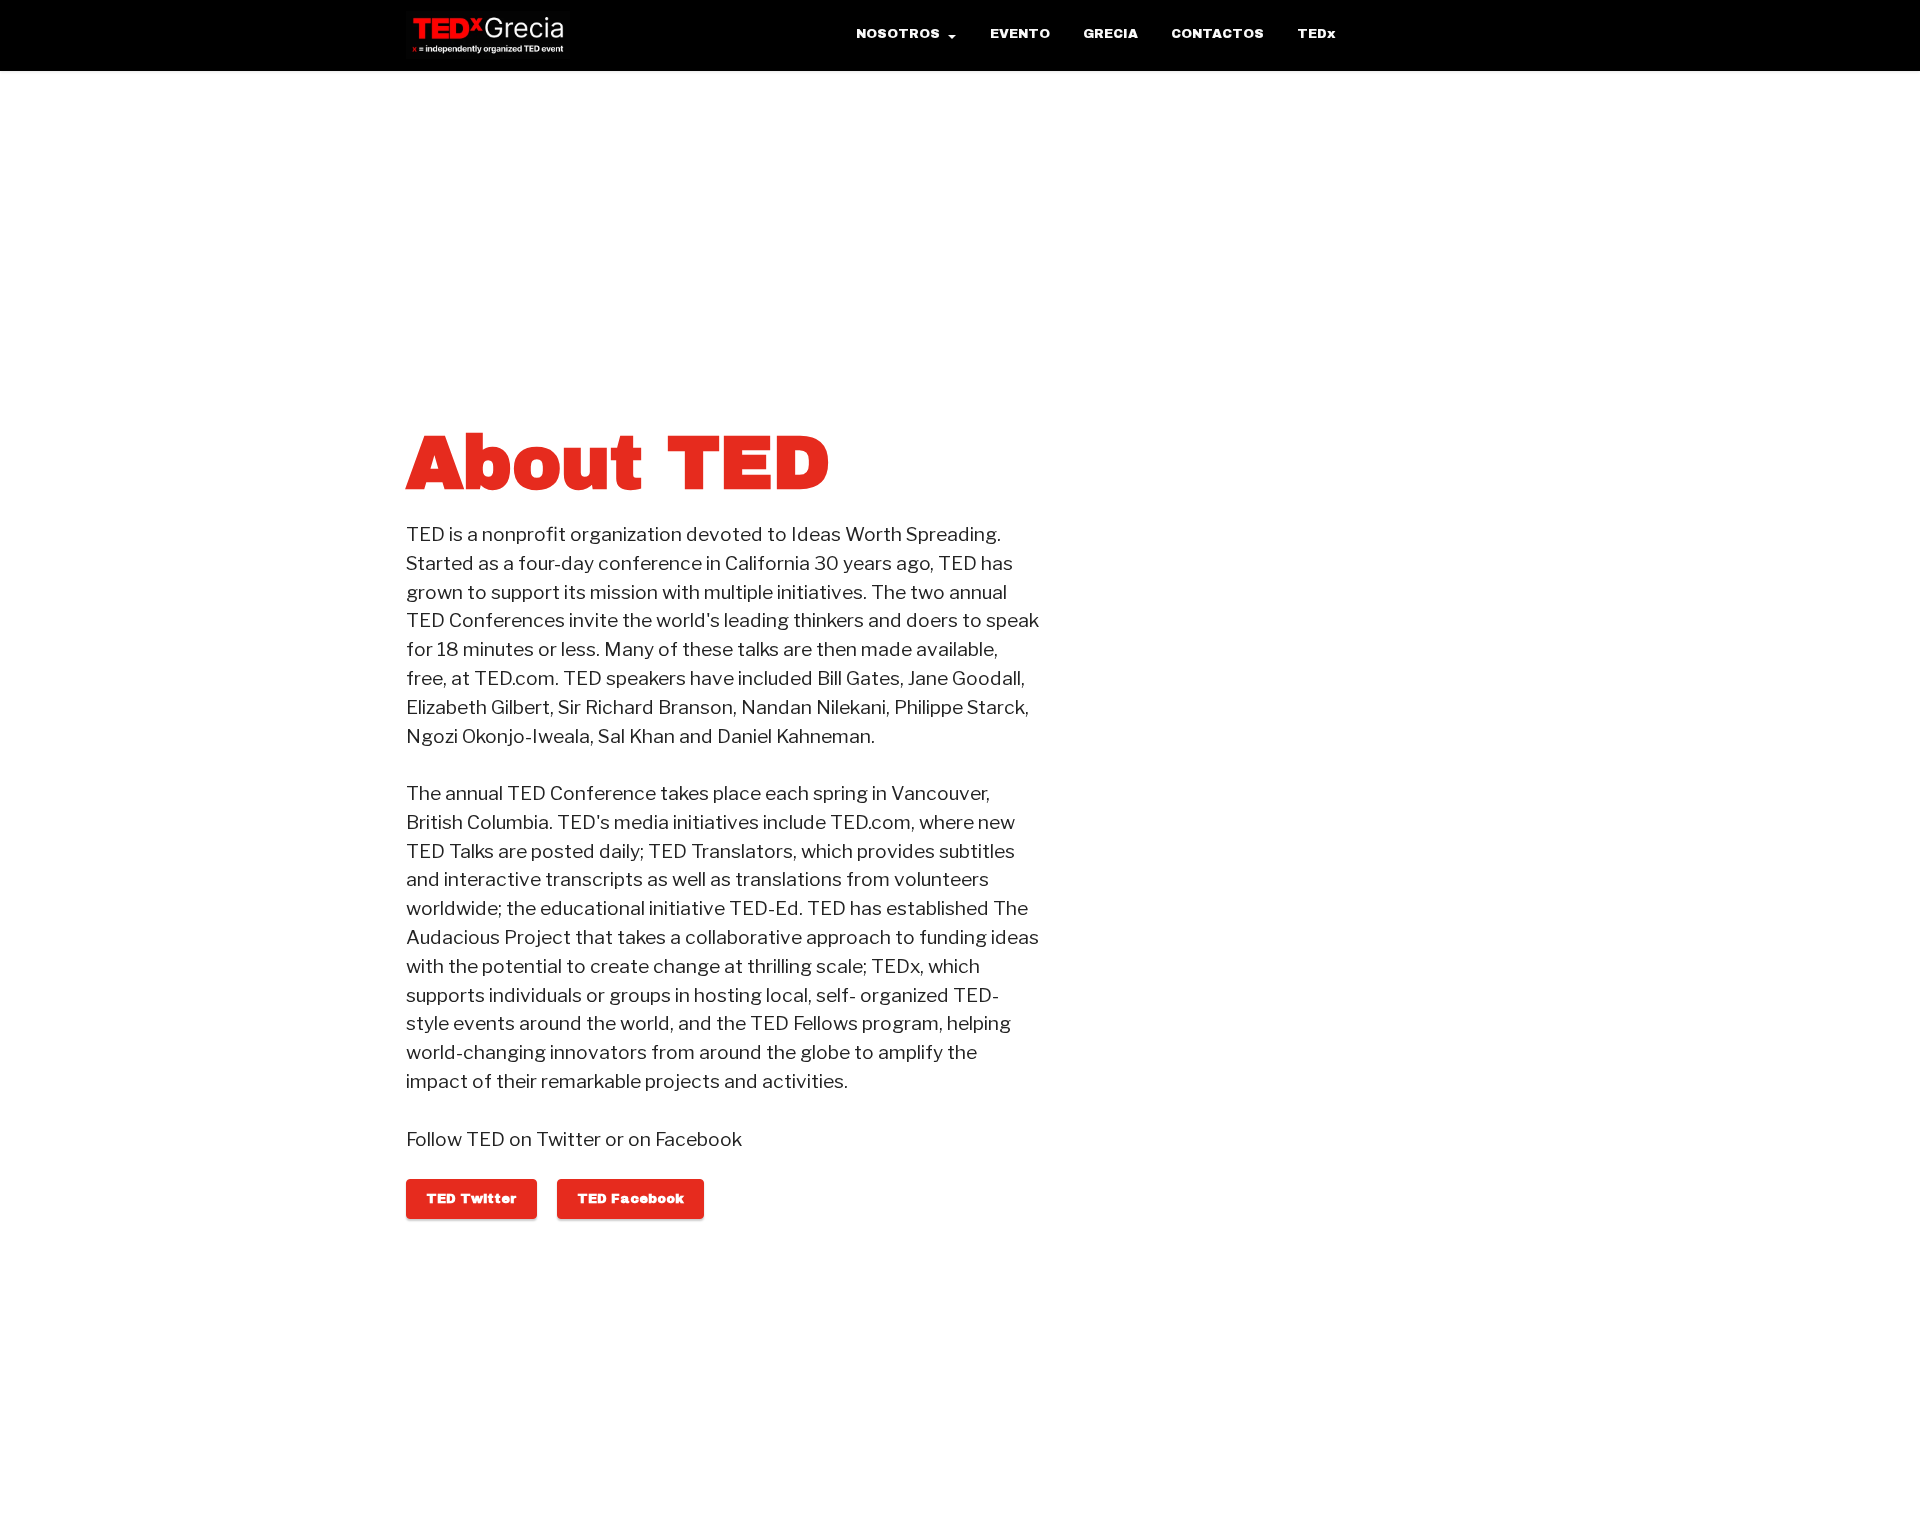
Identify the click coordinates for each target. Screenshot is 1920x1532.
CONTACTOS (1217, 34)
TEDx (1316, 34)
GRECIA (1110, 34)
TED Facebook (630, 1199)
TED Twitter (471, 1199)
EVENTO (1020, 34)
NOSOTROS (898, 34)
